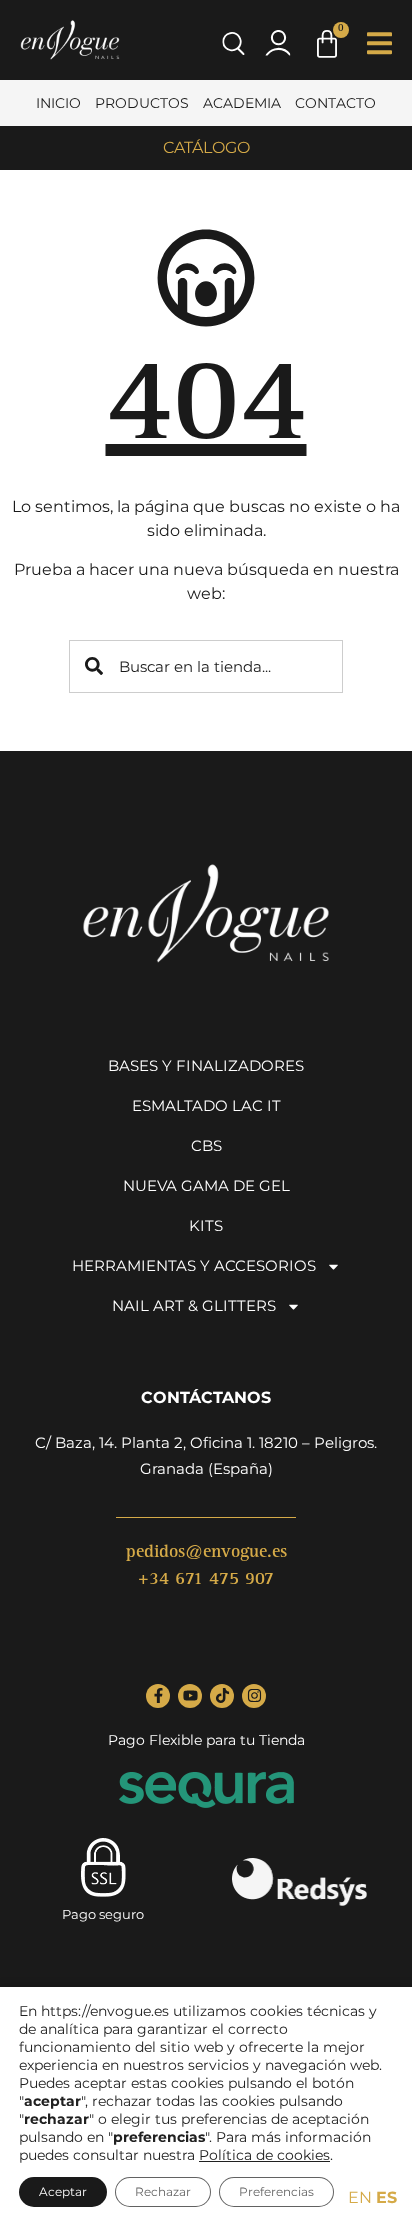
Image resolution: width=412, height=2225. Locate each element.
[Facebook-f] (158, 1696)
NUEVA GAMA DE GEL (206, 1185)
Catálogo (206, 147)
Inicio (58, 103)
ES (386, 2197)
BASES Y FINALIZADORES (206, 1065)
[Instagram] (254, 1696)
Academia (242, 103)
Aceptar (63, 2191)
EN (360, 2197)
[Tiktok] (222, 1696)
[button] (379, 43)
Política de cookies (264, 2155)
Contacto (335, 103)
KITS (206, 1225)
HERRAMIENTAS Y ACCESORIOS (194, 1265)
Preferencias (276, 2191)
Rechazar (163, 2191)
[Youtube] (190, 1696)
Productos (142, 103)
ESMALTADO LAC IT (206, 1105)
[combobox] (206, 666)
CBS (206, 1145)
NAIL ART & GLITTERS (194, 1305)
